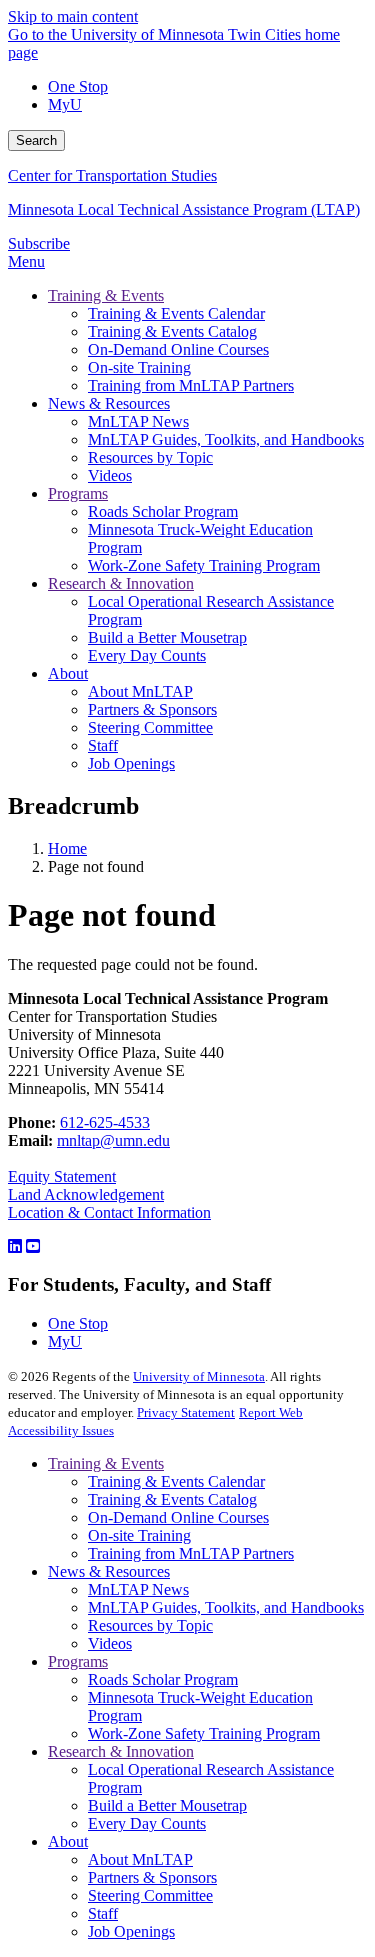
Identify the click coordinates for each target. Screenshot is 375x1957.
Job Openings (131, 1931)
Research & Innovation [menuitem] (121, 583)
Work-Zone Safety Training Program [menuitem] (204, 565)
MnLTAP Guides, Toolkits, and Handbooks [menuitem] (226, 439)
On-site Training (139, 1535)
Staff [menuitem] (103, 745)
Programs (78, 1661)
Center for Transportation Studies (112, 175)
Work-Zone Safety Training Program (204, 1733)
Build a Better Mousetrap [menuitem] (167, 637)
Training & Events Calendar (176, 1481)
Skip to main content (73, 16)
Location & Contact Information (109, 1212)
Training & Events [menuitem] (106, 295)
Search (36, 140)
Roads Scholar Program (163, 1679)
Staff (103, 1913)
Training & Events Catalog (172, 1499)
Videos (110, 1643)
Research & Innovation (121, 1751)
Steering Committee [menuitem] (150, 727)
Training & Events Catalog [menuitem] (172, 331)
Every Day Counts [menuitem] (147, 655)
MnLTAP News (138, 1589)
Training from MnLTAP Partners (191, 1553)
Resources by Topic (150, 1625)
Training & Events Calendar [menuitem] (176, 313)
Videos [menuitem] (110, 475)
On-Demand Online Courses (178, 1517)
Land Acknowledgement (86, 1194)
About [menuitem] (68, 673)
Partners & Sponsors (152, 1877)
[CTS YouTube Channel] (33, 1246)
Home (67, 848)
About (68, 1841)
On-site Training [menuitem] (139, 367)
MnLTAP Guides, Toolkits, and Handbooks (226, 1607)
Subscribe (39, 243)
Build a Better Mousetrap (167, 1805)
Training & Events (106, 1463)
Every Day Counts (147, 1823)
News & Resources (109, 1571)
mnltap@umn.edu (113, 1140)
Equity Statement (62, 1176)
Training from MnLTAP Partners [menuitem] (191, 385)
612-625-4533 (105, 1122)
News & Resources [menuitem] (109, 403)
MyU (65, 104)
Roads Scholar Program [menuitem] (163, 511)
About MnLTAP (140, 1859)
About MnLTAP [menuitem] (140, 691)
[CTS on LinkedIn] (15, 1246)
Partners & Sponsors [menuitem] (152, 709)
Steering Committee (150, 1895)
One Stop (78, 86)
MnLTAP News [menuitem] (138, 421)
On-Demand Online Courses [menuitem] (178, 349)
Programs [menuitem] (78, 493)
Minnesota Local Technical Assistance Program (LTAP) (184, 209)
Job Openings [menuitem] (131, 763)
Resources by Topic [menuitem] (150, 457)
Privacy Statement (186, 1412)
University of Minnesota (199, 1376)
